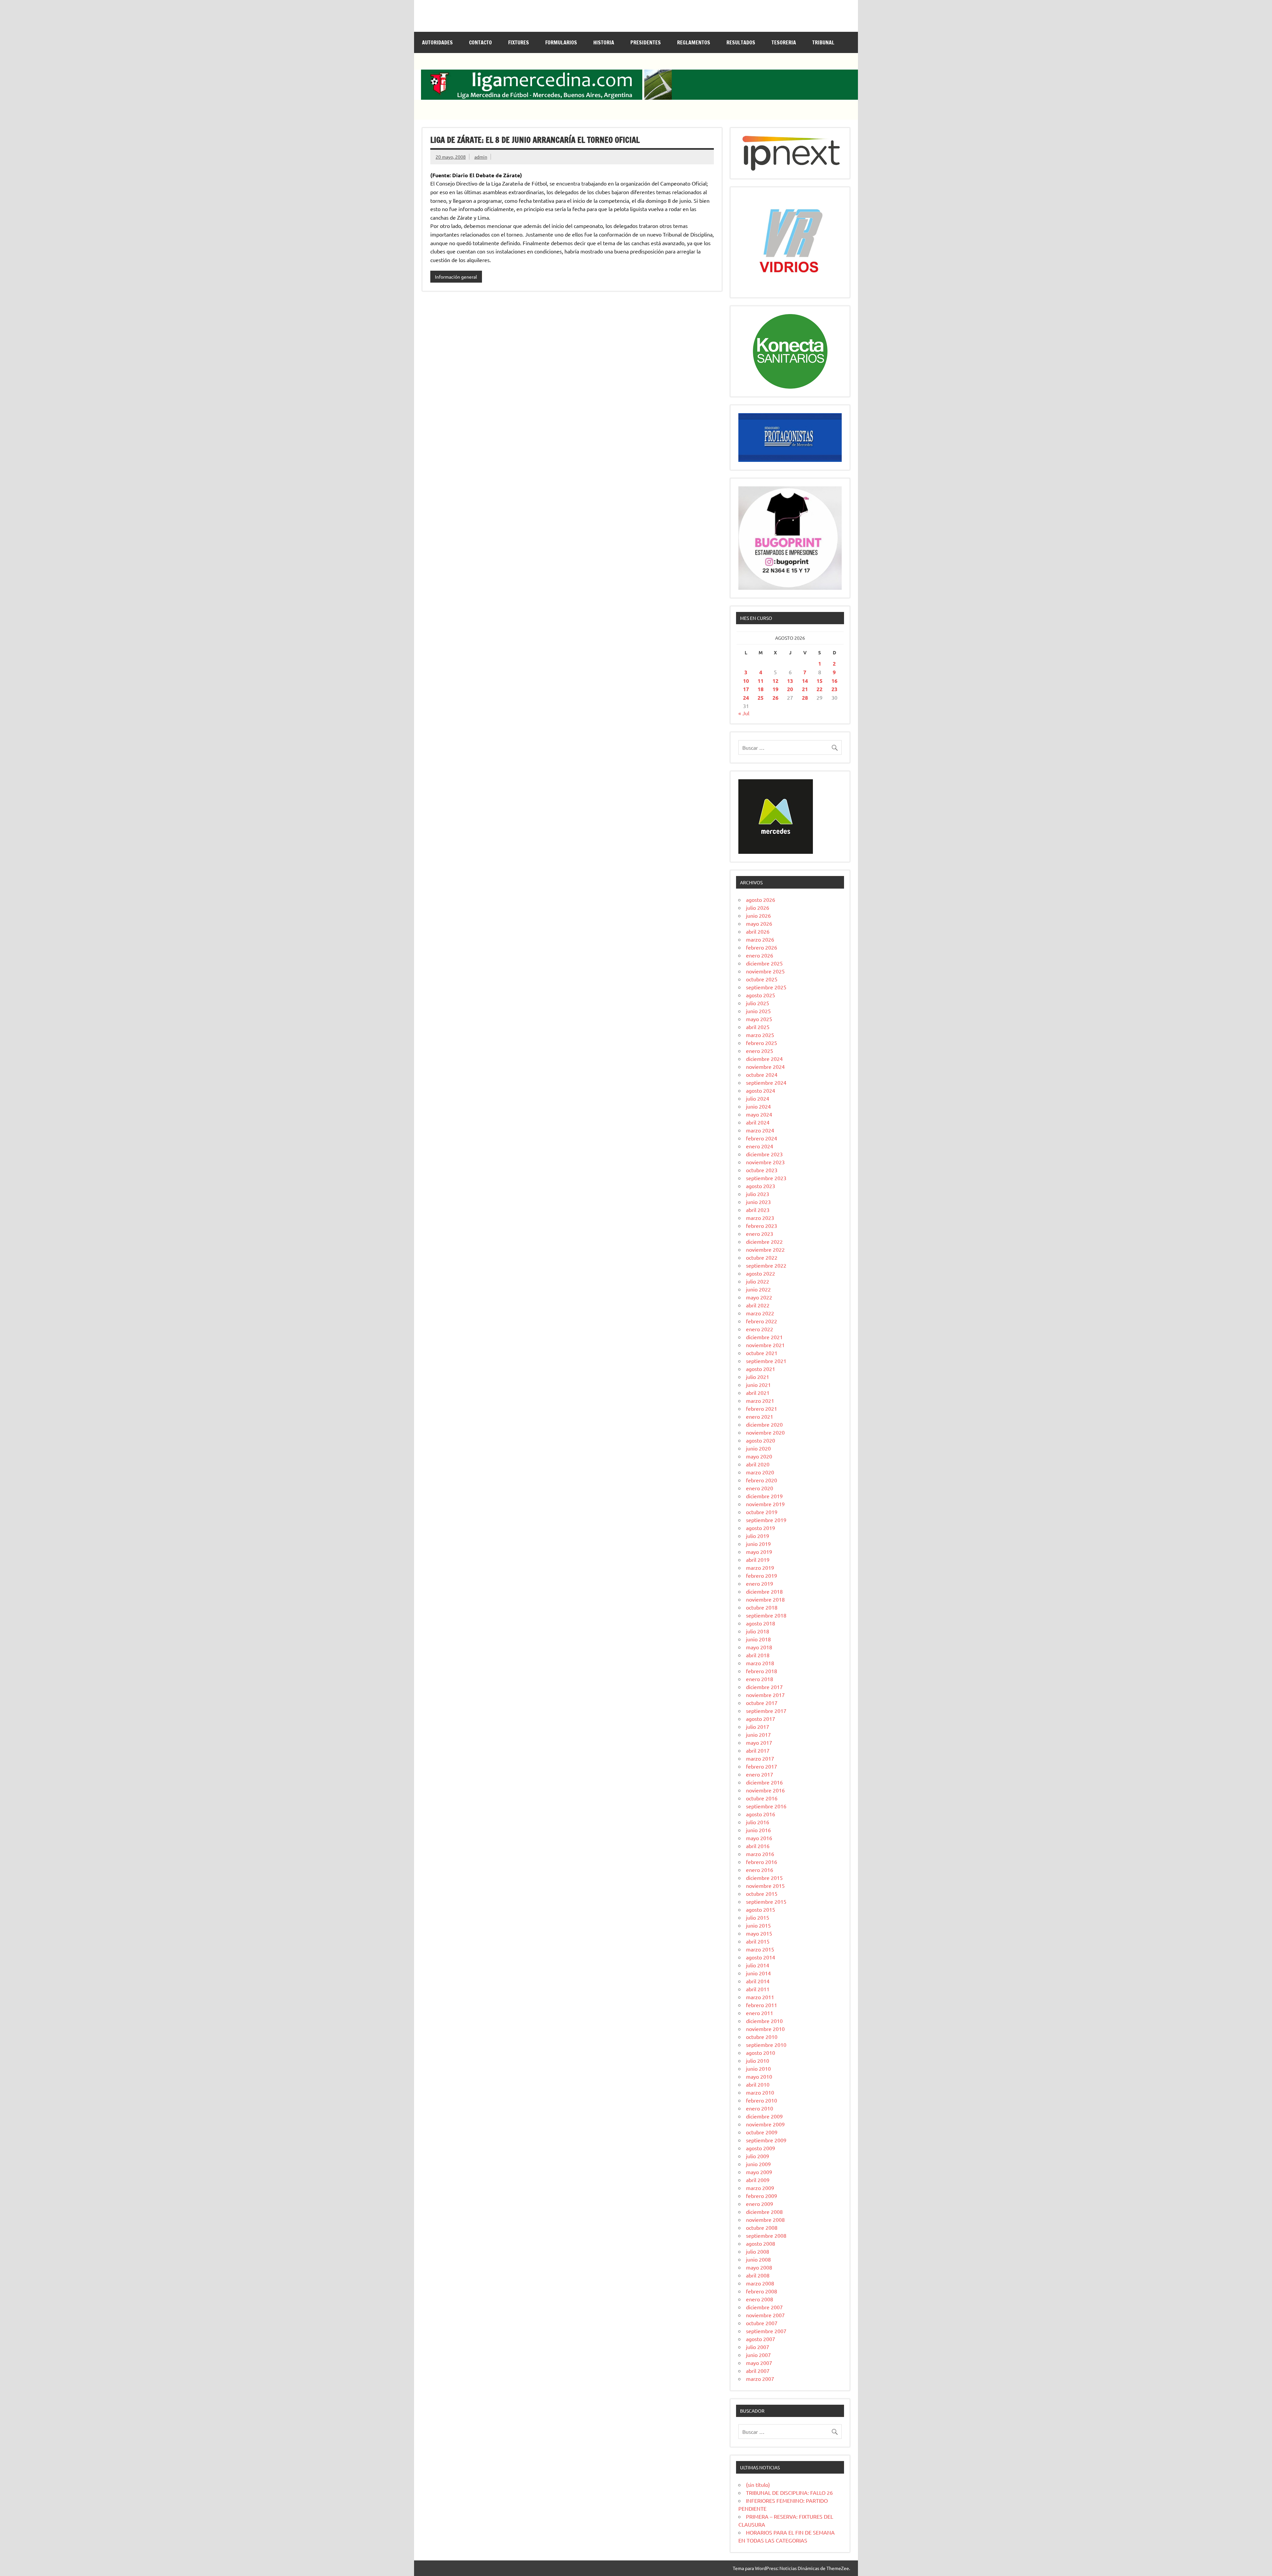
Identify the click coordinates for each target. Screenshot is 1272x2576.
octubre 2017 (762, 1703)
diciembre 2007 (764, 2307)
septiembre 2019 (766, 1520)
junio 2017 (758, 1734)
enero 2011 (760, 2013)
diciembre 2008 (764, 2212)
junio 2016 (758, 1830)
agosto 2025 (761, 995)
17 (746, 689)
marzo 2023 (760, 1218)
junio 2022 (758, 1289)
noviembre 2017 (765, 1695)
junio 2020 (758, 1448)
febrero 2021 (762, 1408)
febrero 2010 (762, 2100)
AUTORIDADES (437, 42)
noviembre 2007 (765, 2315)
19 (775, 689)
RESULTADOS (741, 42)
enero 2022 (760, 1329)
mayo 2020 (759, 1456)
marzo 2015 (760, 1949)
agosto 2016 (761, 1814)
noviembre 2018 (765, 1599)
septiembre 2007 (766, 2331)
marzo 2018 (760, 1663)
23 (834, 689)
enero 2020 (760, 1488)
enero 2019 (760, 1583)
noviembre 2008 (765, 2220)
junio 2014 (758, 1973)
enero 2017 (760, 1774)
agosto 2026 (761, 900)
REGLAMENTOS (694, 42)
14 (805, 681)
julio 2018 (758, 1631)
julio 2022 (758, 1281)
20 (790, 689)
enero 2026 (760, 955)
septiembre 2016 (766, 1806)
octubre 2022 (762, 1257)
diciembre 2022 (764, 1241)
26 (775, 698)
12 (775, 681)
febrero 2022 (762, 1321)
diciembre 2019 (764, 1496)
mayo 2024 (759, 1114)
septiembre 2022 (766, 1265)
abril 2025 (758, 1027)
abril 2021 (758, 1393)
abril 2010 (758, 2084)
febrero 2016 (762, 1862)
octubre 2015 (762, 1893)
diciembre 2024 (764, 1059)
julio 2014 (758, 1965)
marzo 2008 (760, 2283)
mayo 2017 (759, 1742)
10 (746, 681)
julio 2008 (758, 2251)
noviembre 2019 (765, 1504)
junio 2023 (758, 1202)
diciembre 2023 (764, 1154)
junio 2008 (758, 2259)
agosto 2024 (761, 1090)
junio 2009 (758, 2164)
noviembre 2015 (765, 1886)
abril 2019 (758, 1560)
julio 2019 (758, 1536)
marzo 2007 (760, 2379)
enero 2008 (760, 2299)
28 (805, 698)
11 (761, 681)
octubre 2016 (762, 1798)
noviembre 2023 (765, 1162)
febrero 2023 (762, 1226)
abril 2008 (758, 2275)
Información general (456, 277)
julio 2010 (758, 2060)
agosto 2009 (761, 2148)
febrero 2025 (762, 1043)
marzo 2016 (760, 1854)
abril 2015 (758, 1941)
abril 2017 (758, 1750)
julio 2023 (758, 1194)
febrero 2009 (762, 2196)
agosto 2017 (761, 1719)
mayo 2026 (759, 923)
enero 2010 (760, 2108)
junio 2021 (758, 1385)
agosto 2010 (761, 2053)
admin (481, 157)
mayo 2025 (759, 1019)
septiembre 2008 (766, 2235)
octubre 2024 (762, 1074)
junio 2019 (758, 1544)
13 (790, 681)
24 (746, 698)
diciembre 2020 (764, 1424)
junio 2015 (758, 1925)
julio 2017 (758, 1726)
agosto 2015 (761, 1909)
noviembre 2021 (765, 1345)
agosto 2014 (761, 1957)
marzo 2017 (760, 1758)
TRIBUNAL (823, 42)
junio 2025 (758, 1011)
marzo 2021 (760, 1400)
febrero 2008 (762, 2291)
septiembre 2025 (766, 987)
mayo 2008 (759, 2267)
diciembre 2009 (764, 2116)
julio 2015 (758, 1917)
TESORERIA (784, 42)
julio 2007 (758, 2347)
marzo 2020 (760, 1472)
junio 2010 (758, 2068)
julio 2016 (758, 1822)
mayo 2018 (759, 1647)
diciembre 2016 (764, 1782)
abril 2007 (758, 2371)
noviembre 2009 (765, 2124)
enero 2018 (760, 1679)
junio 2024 (758, 1106)
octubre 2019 (762, 1512)
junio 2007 (758, 2355)
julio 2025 (758, 1003)
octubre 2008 (762, 2227)
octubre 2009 (762, 2132)
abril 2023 (758, 1210)
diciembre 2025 (764, 963)
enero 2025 (760, 1051)
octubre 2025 (762, 979)
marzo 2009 (760, 2188)
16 (834, 681)
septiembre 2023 (766, 1178)
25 (761, 698)
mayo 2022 (759, 1297)
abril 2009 (758, 2180)
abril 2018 (758, 1655)
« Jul (744, 713)
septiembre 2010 (766, 2045)
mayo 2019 (759, 1552)
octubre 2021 (762, 1353)
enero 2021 (760, 1416)
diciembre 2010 (764, 2021)
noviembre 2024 (765, 1067)
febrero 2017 (762, 1766)
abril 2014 (758, 1981)
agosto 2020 (761, 1440)
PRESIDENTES (646, 42)
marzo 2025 (760, 1035)
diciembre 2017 (764, 1687)
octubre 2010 (762, 2037)
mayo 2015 (759, 1933)
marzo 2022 (760, 1313)
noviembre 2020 (765, 1432)
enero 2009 (760, 2204)
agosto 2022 (761, 1273)
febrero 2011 (762, 2005)
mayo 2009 (759, 2172)
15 (820, 681)
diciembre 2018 (764, 1591)
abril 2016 (758, 1846)
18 (761, 689)
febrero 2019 (762, 1575)
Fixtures (519, 42)
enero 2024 (760, 1146)
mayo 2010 (759, 2076)
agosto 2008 (761, 2243)
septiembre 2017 (766, 1711)
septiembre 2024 (766, 1082)
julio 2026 (758, 907)
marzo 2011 (760, 1997)
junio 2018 (758, 1639)
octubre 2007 (762, 2323)
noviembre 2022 (765, 1249)
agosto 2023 (761, 1186)
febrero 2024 (762, 1138)
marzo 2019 (760, 1567)
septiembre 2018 (766, 1615)
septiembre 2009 (766, 2140)
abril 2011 (758, 1989)
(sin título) (758, 2485)
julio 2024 (758, 1098)
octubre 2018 (762, 1607)
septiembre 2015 (766, 1901)
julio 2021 (758, 1377)
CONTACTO (480, 42)
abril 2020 (758, 1464)
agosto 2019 (761, 1528)
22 (820, 689)
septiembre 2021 (766, 1361)
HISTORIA (604, 42)
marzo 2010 (760, 2092)
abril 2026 (758, 931)
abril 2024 (758, 1122)
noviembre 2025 (765, 971)
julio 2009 (758, 2156)
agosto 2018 (761, 1623)
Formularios (561, 42)
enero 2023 (760, 1233)
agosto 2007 (761, 2339)
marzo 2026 (760, 939)
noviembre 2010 (765, 2029)
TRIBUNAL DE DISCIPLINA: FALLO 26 (789, 2493)
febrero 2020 (762, 1480)
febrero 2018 (762, 1671)
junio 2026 (758, 915)
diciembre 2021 (764, 1337)
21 (805, 689)
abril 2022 (758, 1305)
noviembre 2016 (765, 1790)
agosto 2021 (761, 1369)
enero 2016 (760, 1870)
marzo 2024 (760, 1130)
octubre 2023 (762, 1170)
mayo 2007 (759, 2363)
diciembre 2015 (764, 1878)
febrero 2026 (762, 947)
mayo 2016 (759, 1838)
